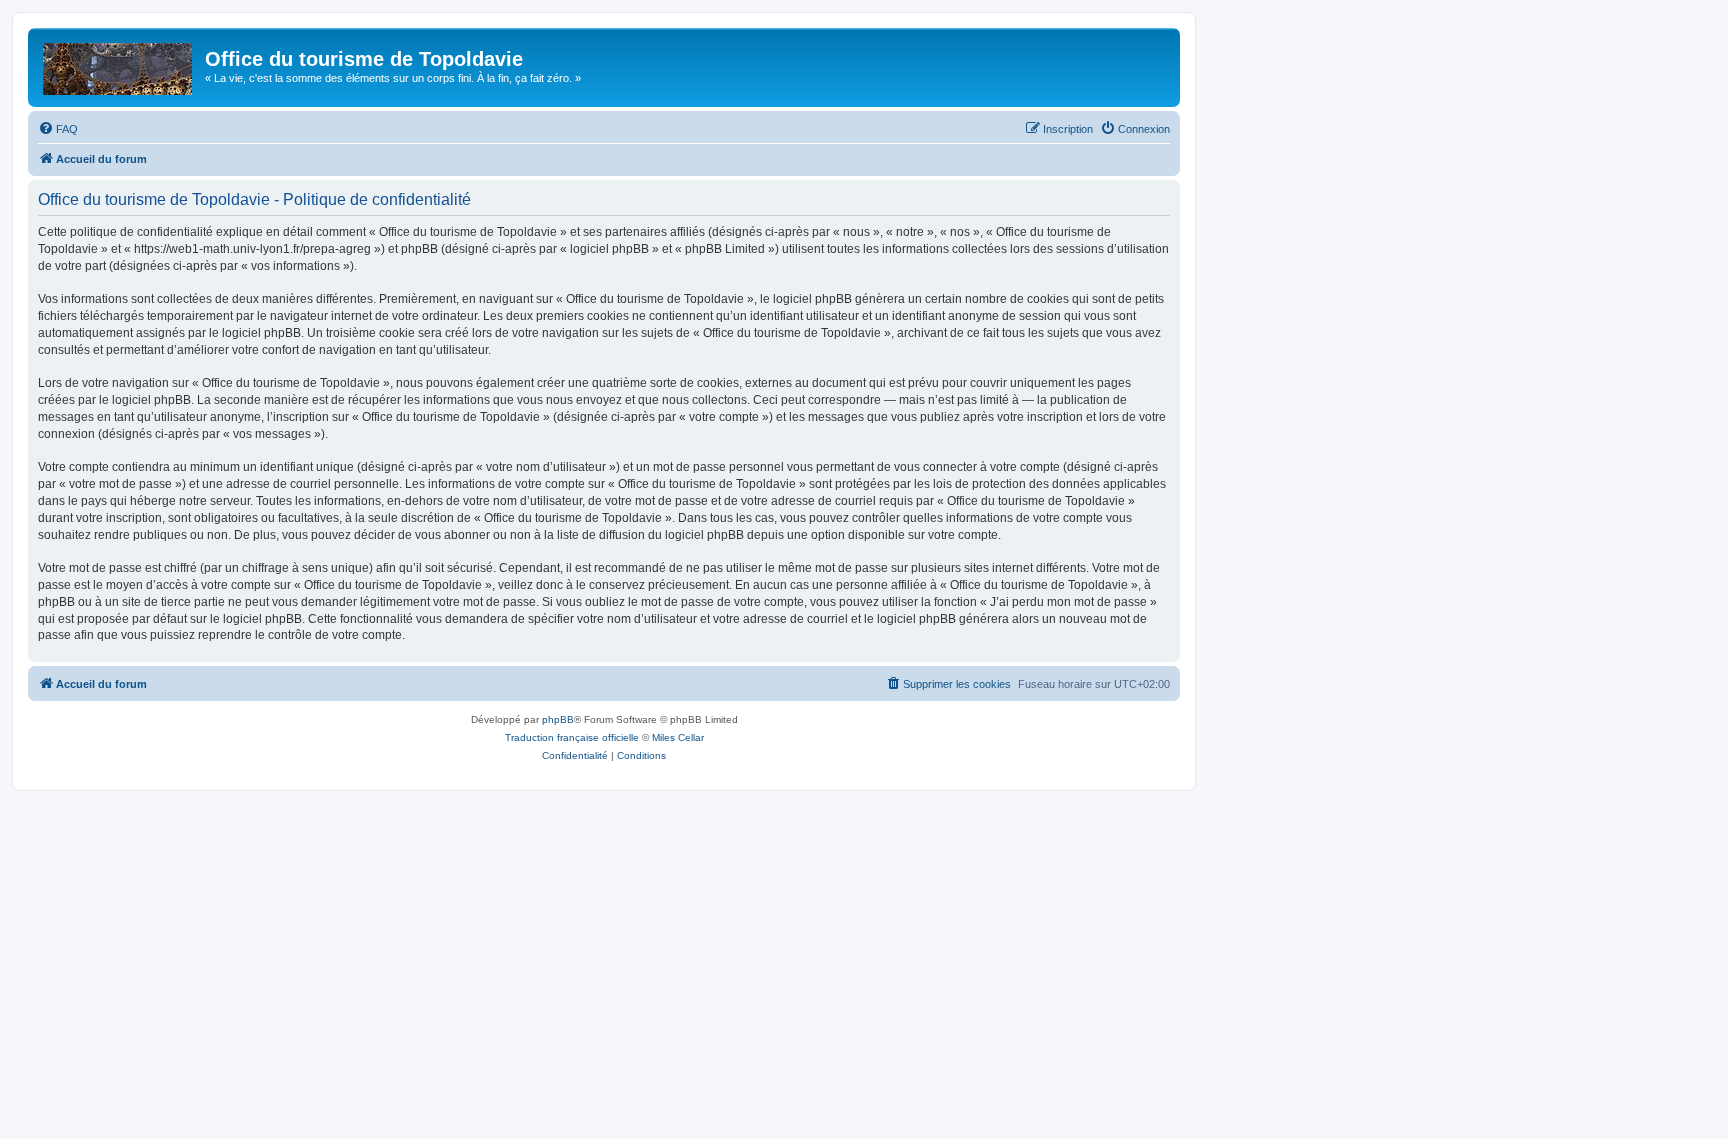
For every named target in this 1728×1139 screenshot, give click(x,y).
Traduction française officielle (572, 737)
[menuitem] (58, 129)
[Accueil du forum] (119, 65)
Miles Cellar (678, 737)
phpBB (558, 719)
